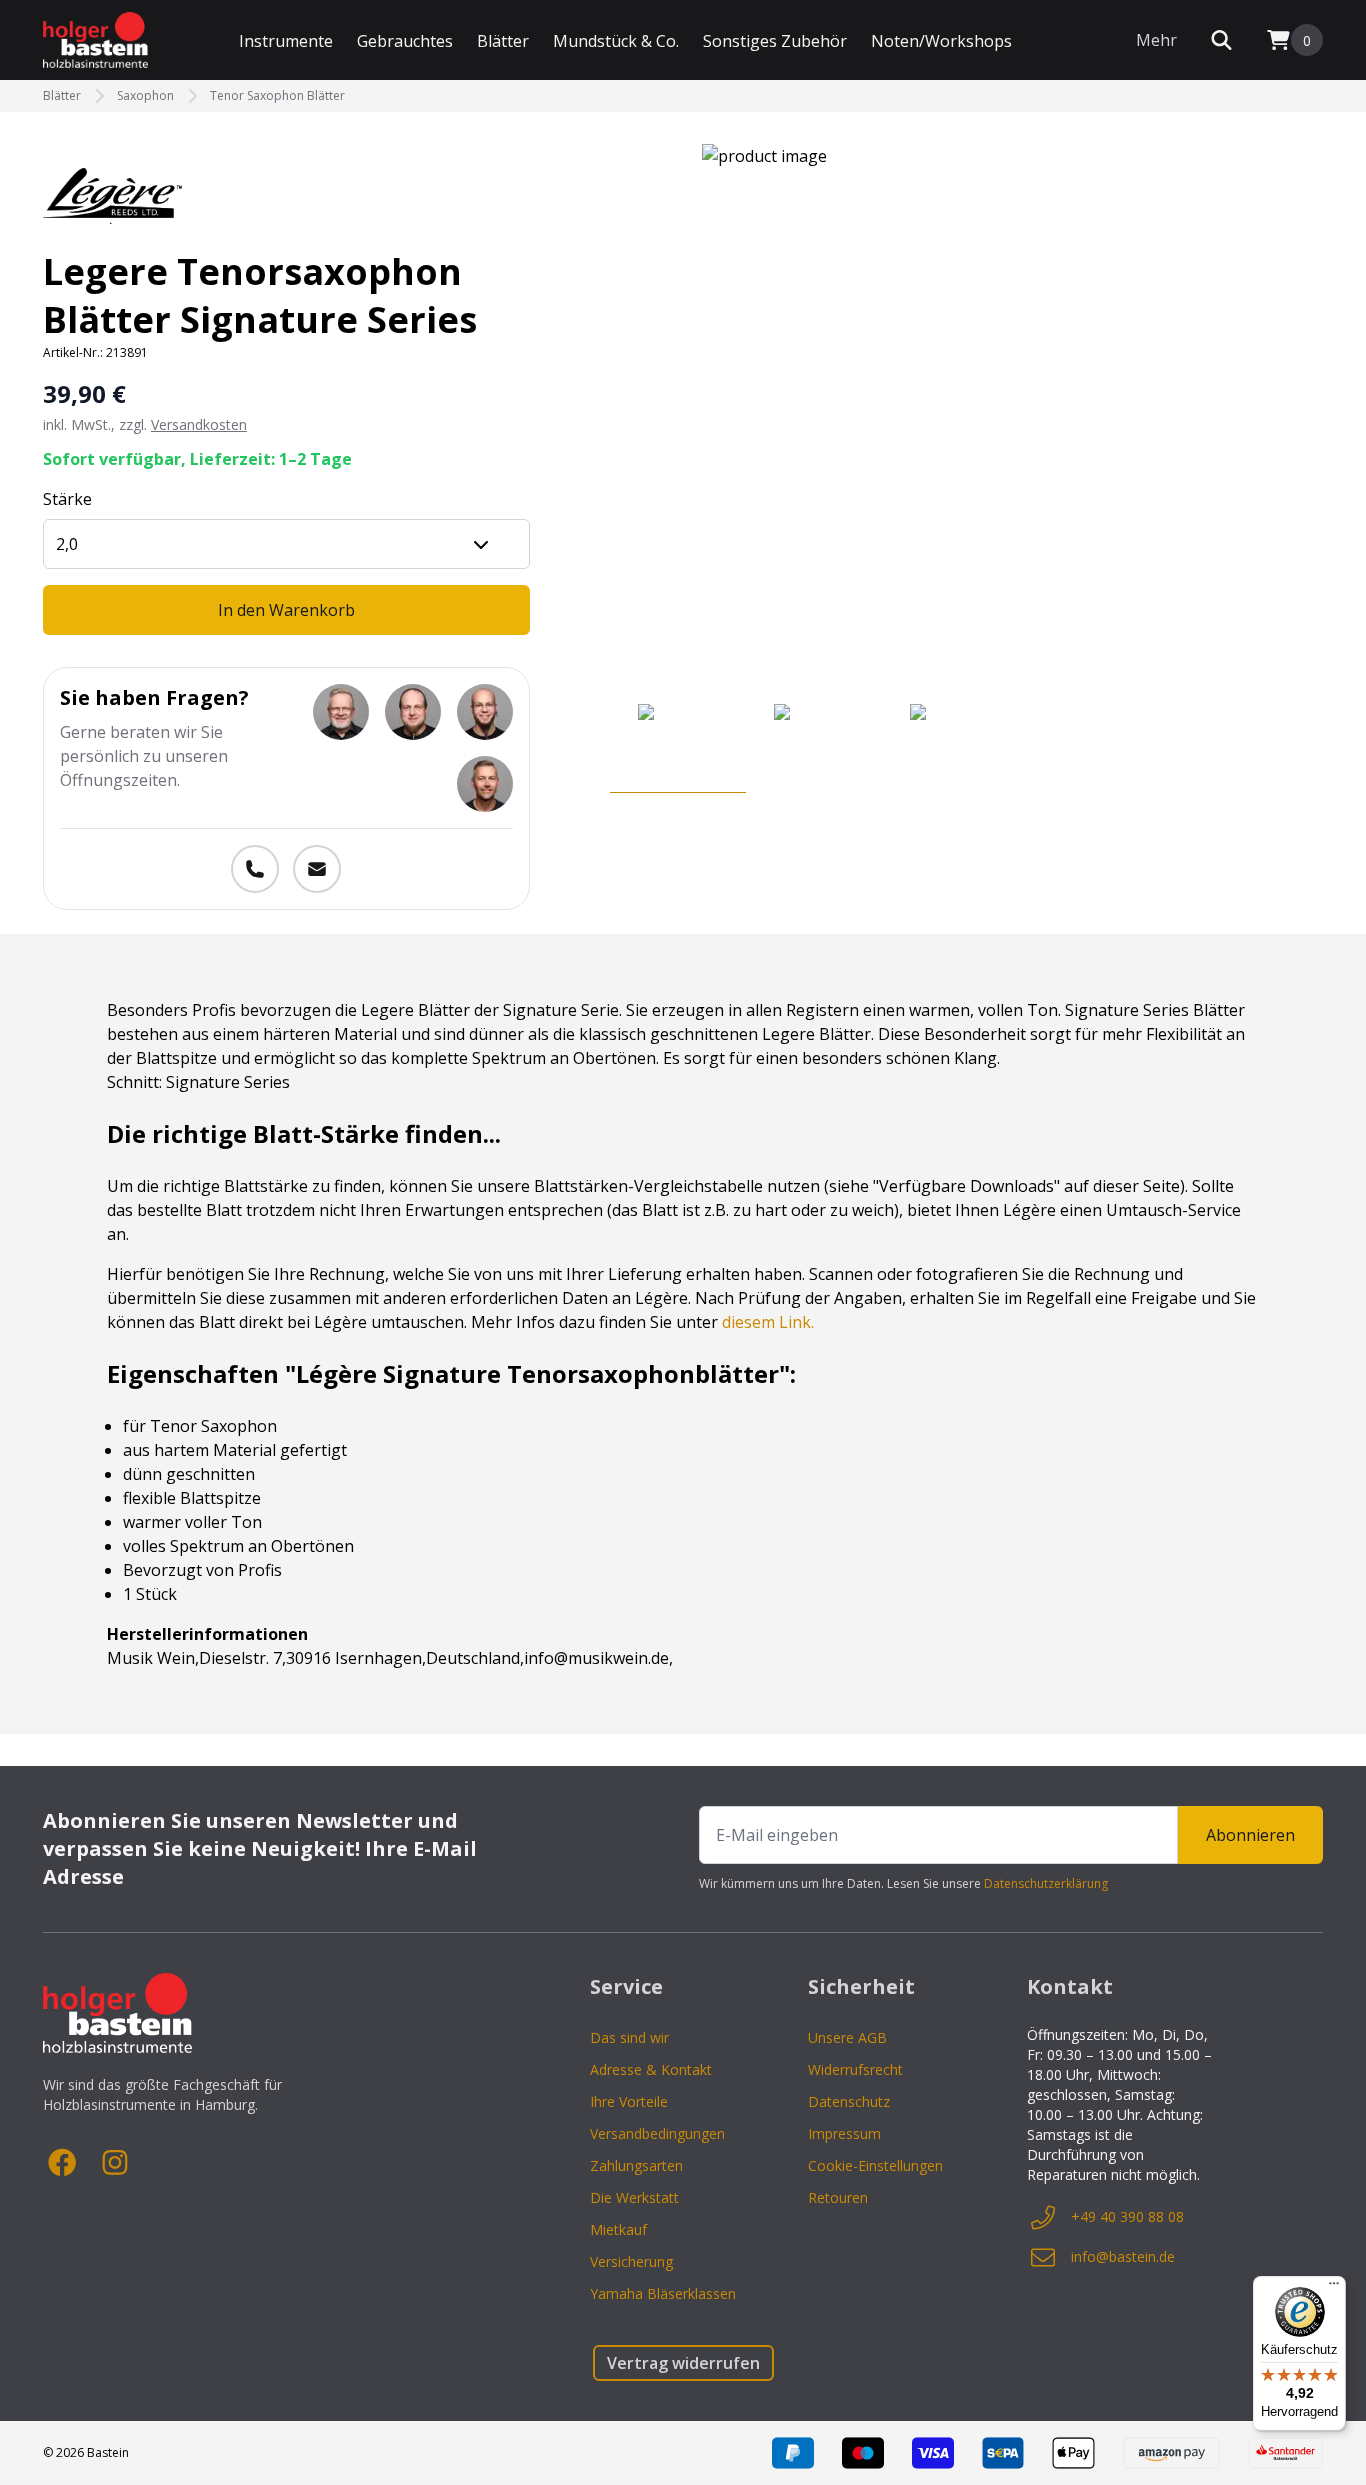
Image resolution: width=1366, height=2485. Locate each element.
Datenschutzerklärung (1046, 1883)
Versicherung (631, 2261)
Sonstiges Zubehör (775, 41)
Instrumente (286, 41)
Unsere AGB (847, 2037)
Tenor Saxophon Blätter (277, 96)
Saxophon (145, 96)
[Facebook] (63, 2163)
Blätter (503, 41)
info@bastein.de (1123, 2256)
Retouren (838, 2197)
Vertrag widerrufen (683, 2363)
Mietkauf (618, 2229)
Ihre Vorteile (629, 2101)
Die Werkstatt (634, 2197)
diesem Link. (768, 1322)
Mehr (1156, 40)
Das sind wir (629, 2037)
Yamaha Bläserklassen (663, 2293)
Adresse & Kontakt (651, 2069)
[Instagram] (115, 2163)
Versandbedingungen (657, 2133)
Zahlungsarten (636, 2165)
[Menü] (1334, 2288)
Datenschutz (849, 2101)
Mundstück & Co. (616, 41)
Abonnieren (1250, 1835)
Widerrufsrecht (855, 2069)
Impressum (844, 2133)
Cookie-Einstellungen (875, 2165)
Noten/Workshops (941, 41)
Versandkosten (199, 424)
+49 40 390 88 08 (1127, 2216)
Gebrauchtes (405, 41)
